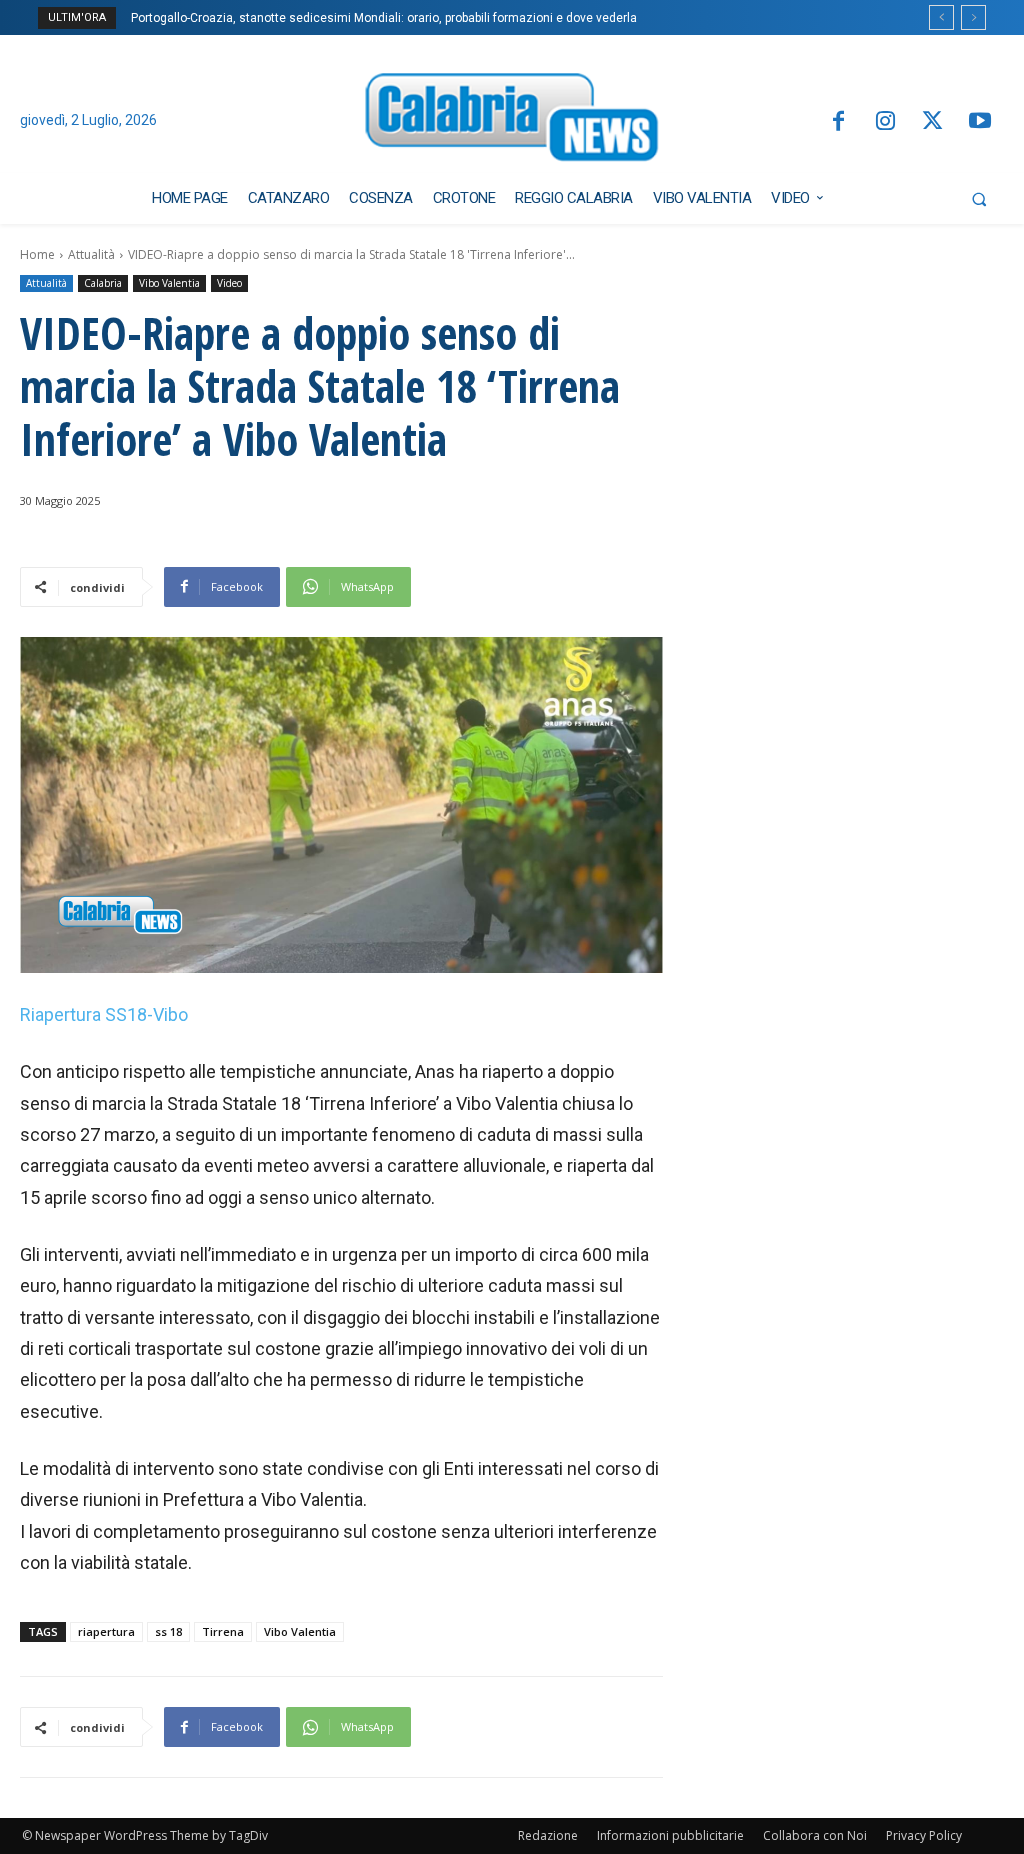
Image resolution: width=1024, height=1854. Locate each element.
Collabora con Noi (815, 1835)
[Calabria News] (512, 121)
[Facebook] (837, 122)
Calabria (103, 283)
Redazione (548, 1835)
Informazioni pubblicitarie (670, 1835)
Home (37, 254)
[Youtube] (980, 122)
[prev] (941, 17)
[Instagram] (885, 122)
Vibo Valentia (169, 283)
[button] (979, 199)
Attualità (91, 254)
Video (229, 283)
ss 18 (168, 1631)
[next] (973, 17)
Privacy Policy (924, 1835)
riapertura (106, 1631)
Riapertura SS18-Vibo (104, 1014)
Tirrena (223, 1631)
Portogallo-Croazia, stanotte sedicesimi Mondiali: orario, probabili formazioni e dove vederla (384, 18)
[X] (932, 122)
